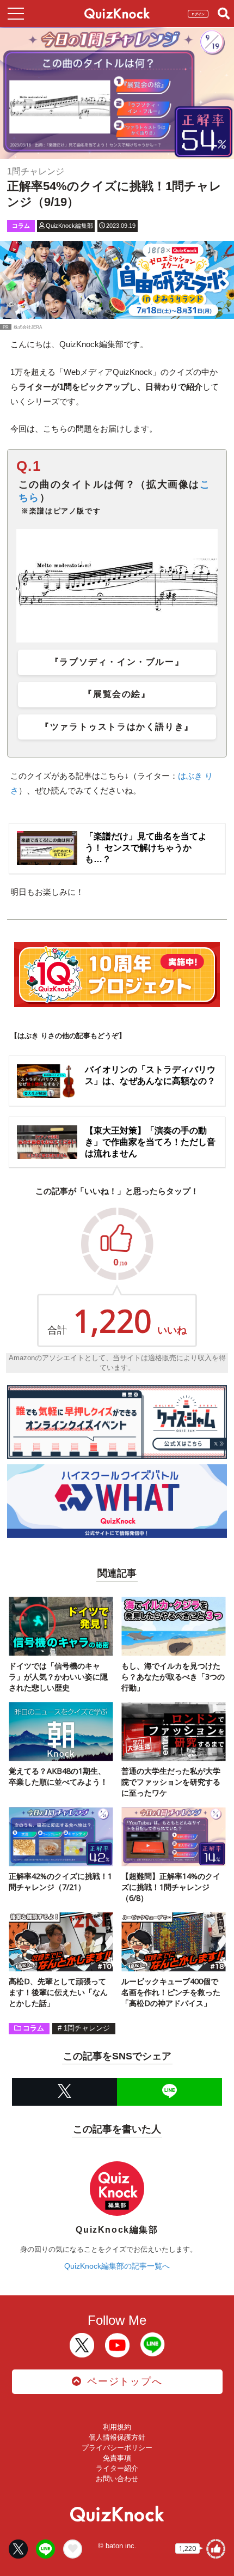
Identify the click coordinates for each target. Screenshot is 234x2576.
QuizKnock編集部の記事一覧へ (117, 2266)
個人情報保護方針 (117, 2437)
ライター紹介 (117, 2468)
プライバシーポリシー (117, 2448)
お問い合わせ (117, 2479)
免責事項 (117, 2458)
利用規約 (117, 2427)
